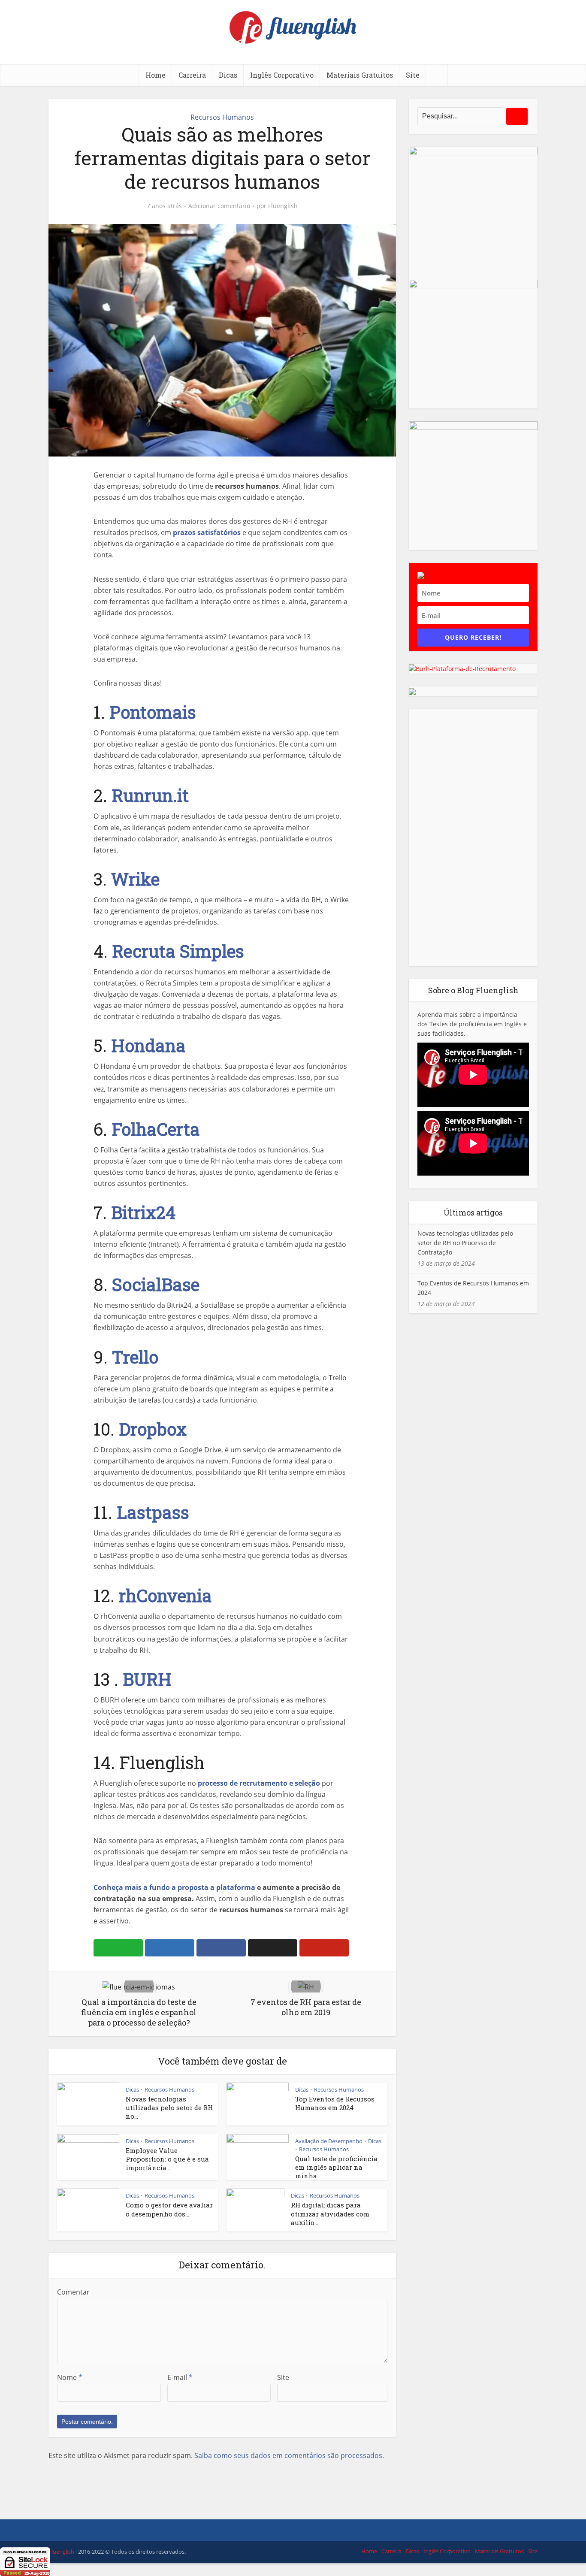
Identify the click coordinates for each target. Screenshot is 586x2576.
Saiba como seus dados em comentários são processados (288, 2455)
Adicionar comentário (219, 206)
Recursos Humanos (222, 117)
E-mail (180, 2377)
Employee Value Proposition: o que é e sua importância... (167, 2159)
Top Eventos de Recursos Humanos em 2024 (335, 2103)
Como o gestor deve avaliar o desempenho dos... (169, 2209)
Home (156, 75)
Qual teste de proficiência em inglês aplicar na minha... (336, 2167)
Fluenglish (283, 206)
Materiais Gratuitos (360, 75)
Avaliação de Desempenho (329, 2141)
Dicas (228, 75)
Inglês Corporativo (282, 75)
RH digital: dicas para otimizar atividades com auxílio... (330, 2214)
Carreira (192, 75)
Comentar (73, 2292)
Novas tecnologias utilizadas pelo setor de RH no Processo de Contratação (465, 1243)
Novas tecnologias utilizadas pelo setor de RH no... (169, 2108)
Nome (70, 2377)
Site (413, 75)
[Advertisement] (473, 838)
